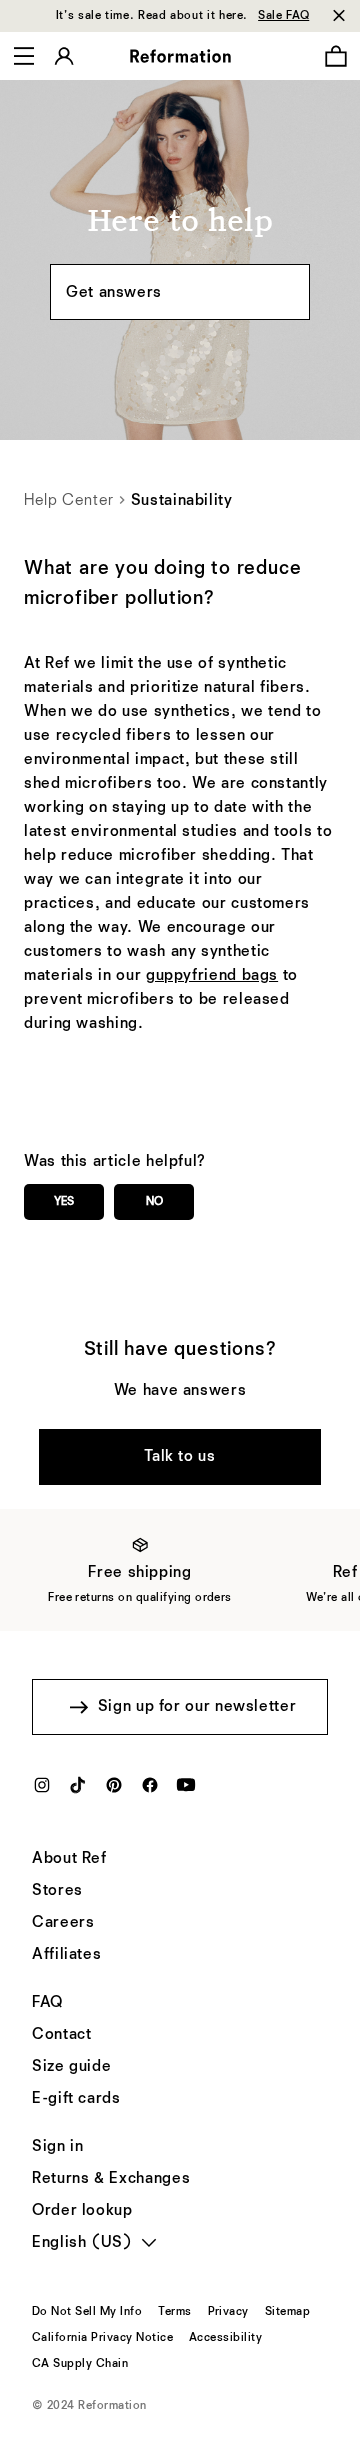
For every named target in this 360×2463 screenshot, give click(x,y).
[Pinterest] (114, 1791)
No (154, 1202)
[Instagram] (42, 1791)
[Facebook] (150, 1791)
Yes (64, 1202)
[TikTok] (78, 1791)
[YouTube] (186, 1791)
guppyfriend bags (212, 976)
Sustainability (182, 501)
